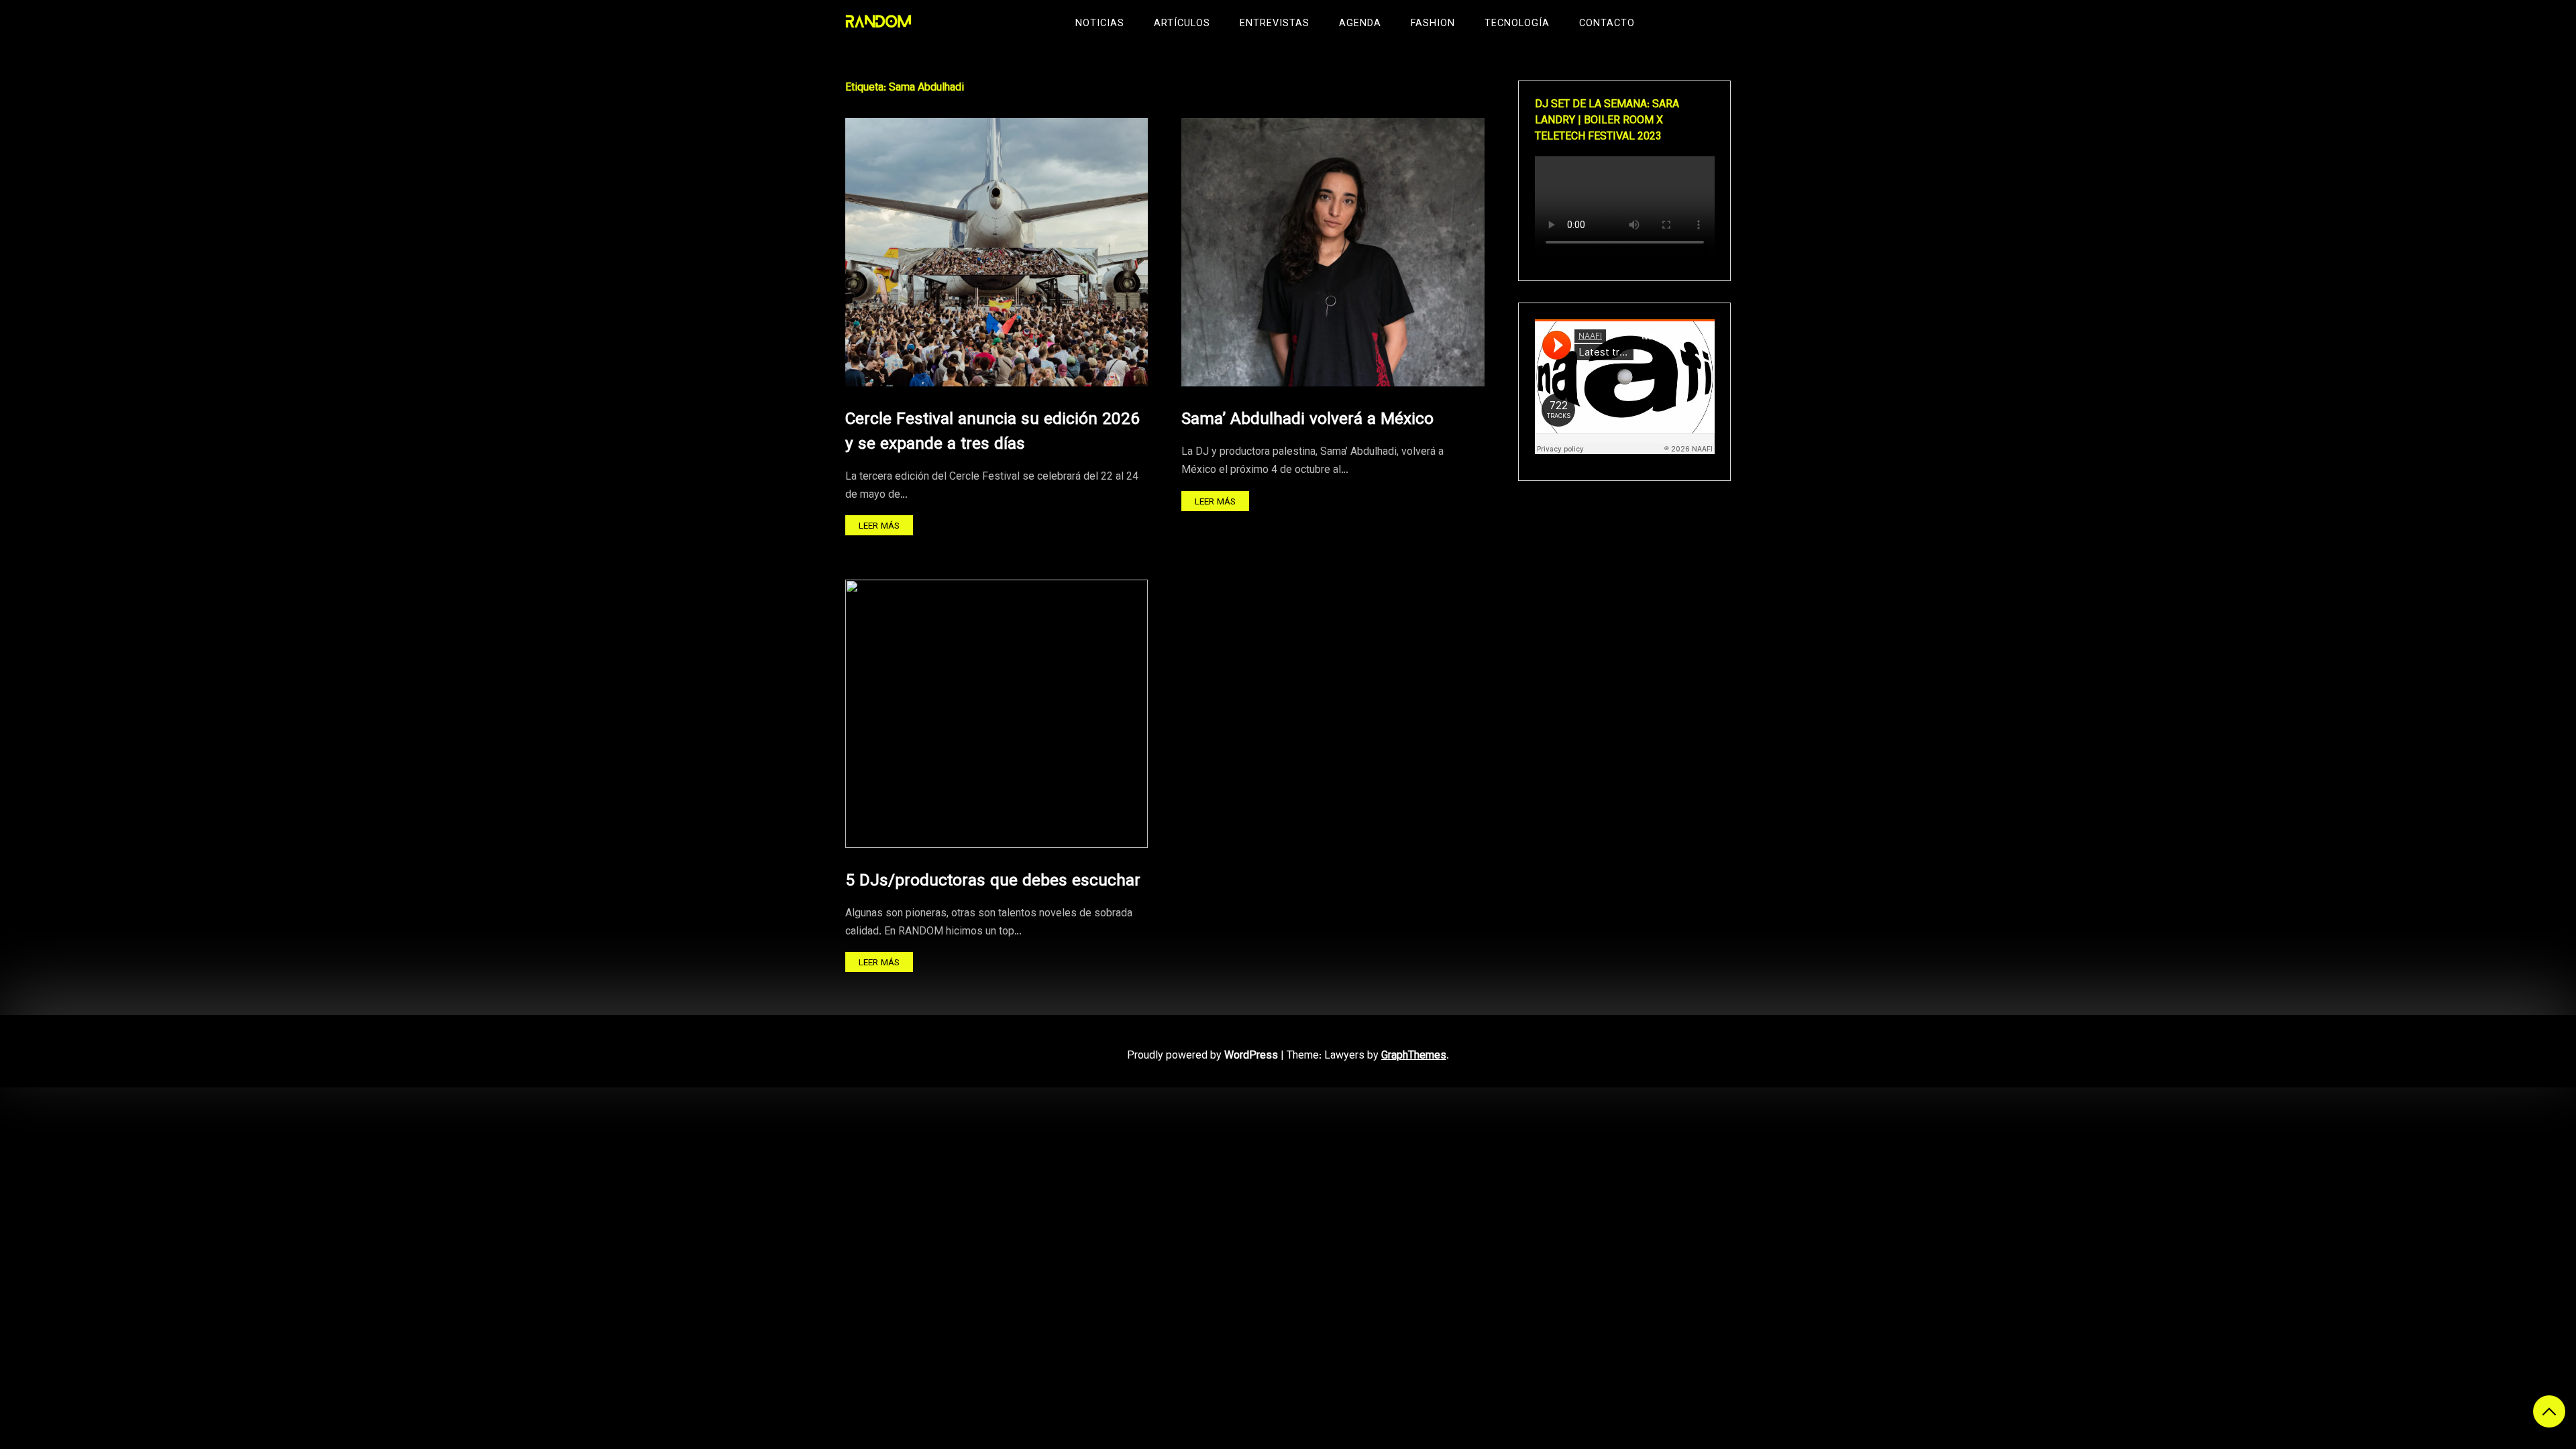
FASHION (1433, 24)
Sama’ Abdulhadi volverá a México (1307, 420)
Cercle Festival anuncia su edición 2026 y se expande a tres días (992, 432)
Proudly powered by (1202, 1056)
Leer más (879, 526)
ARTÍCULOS (1182, 24)
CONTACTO (1607, 24)
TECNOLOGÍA (1517, 24)
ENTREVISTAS (1275, 24)
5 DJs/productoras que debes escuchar (993, 881)
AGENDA (1360, 24)
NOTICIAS (1100, 24)
